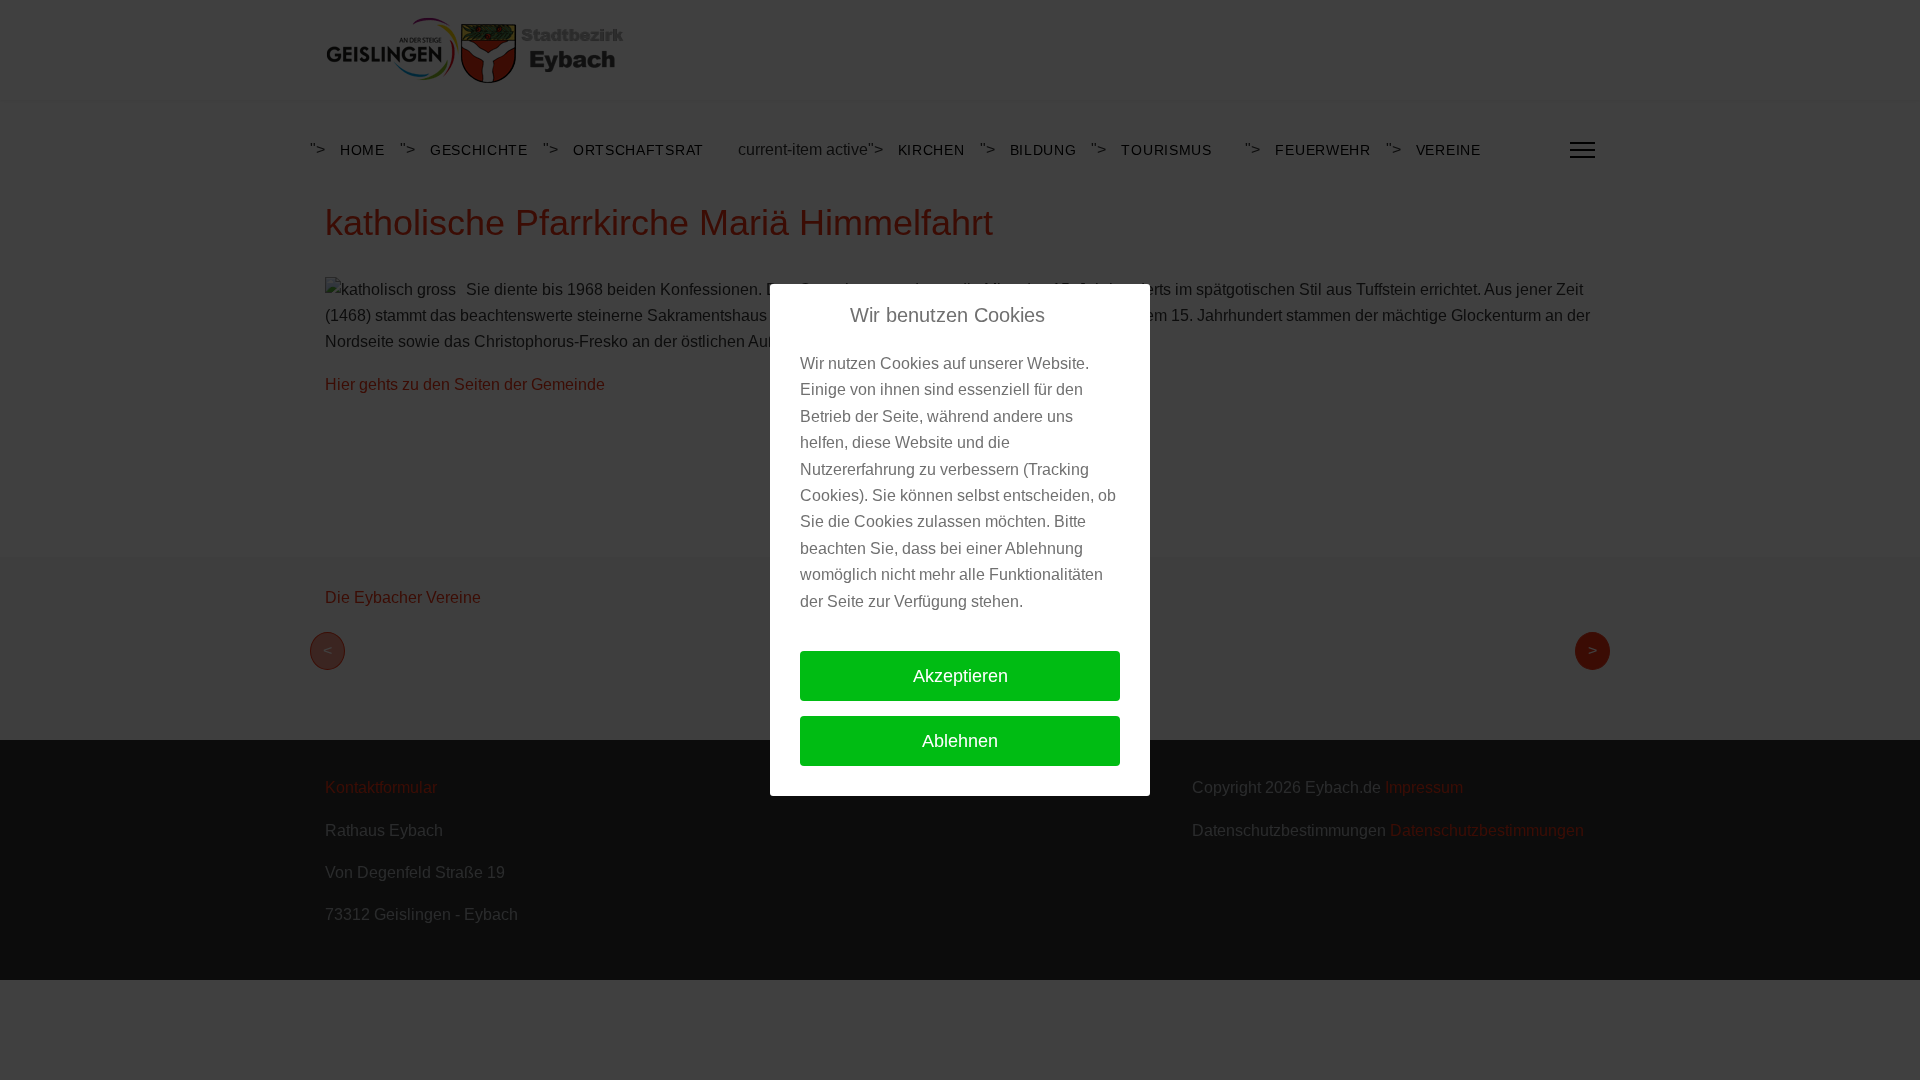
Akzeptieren (960, 676)
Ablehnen (960, 741)
